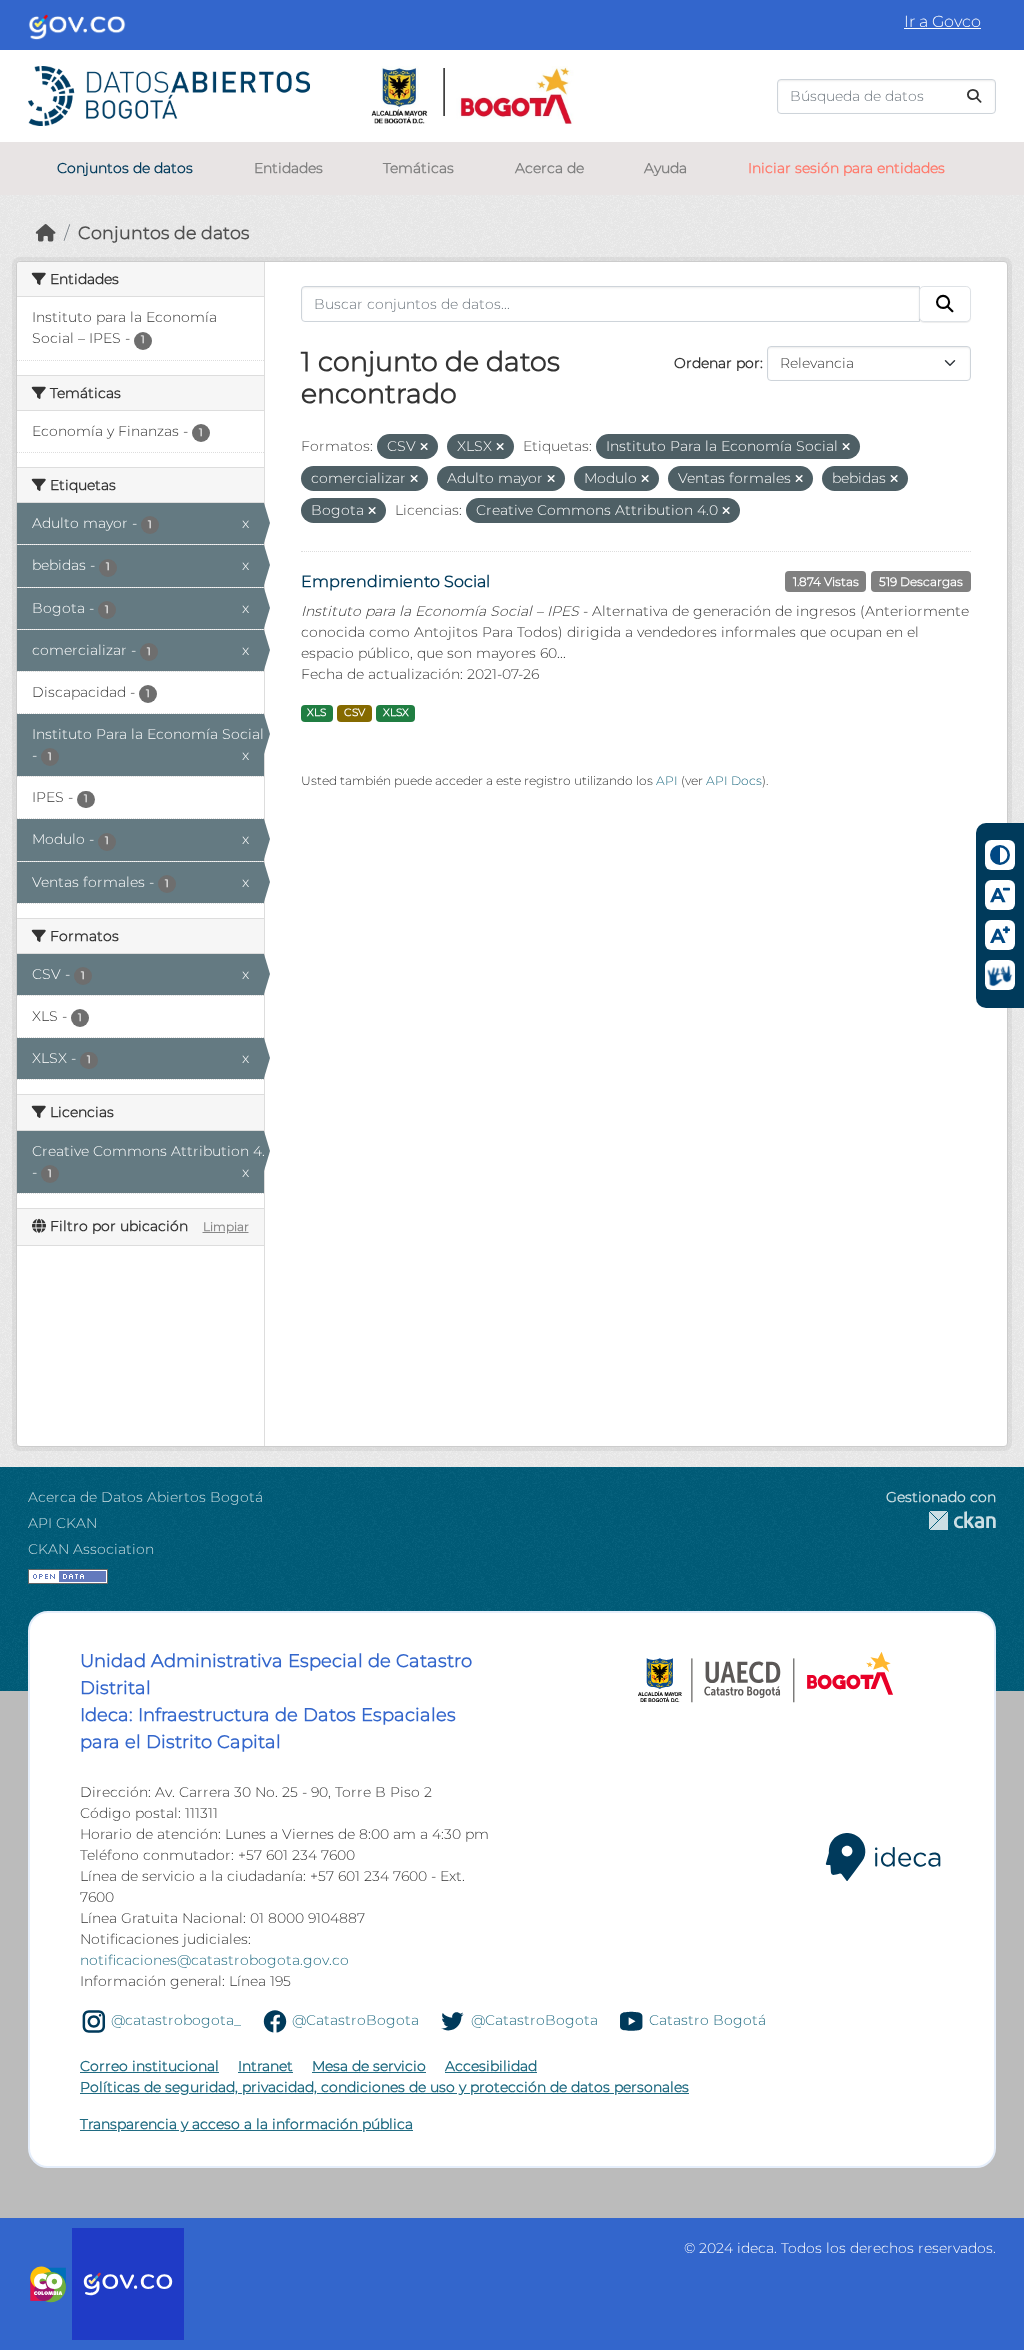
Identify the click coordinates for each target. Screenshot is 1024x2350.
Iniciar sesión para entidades (846, 168)
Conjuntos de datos (125, 168)
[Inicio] (46, 232)
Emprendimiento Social (395, 581)
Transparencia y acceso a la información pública (246, 2124)
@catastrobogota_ (176, 2020)
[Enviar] (974, 96)
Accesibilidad (491, 2066)
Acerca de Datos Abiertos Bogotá (145, 1497)
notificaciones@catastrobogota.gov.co (214, 1960)
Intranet (265, 2066)
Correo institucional (149, 2066)
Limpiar (226, 1226)
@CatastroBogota (355, 2020)
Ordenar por (717, 363)
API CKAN (62, 1523)
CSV (354, 712)
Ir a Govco (942, 21)
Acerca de (549, 168)
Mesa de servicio (369, 2066)
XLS (316, 712)
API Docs (734, 780)
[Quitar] (424, 447)
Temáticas (418, 168)
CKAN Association (91, 1549)
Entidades (288, 168)
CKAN (941, 1520)
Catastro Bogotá (707, 2020)
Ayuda (665, 168)
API (667, 780)
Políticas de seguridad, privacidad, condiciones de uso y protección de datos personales (384, 2087)
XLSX (396, 712)
